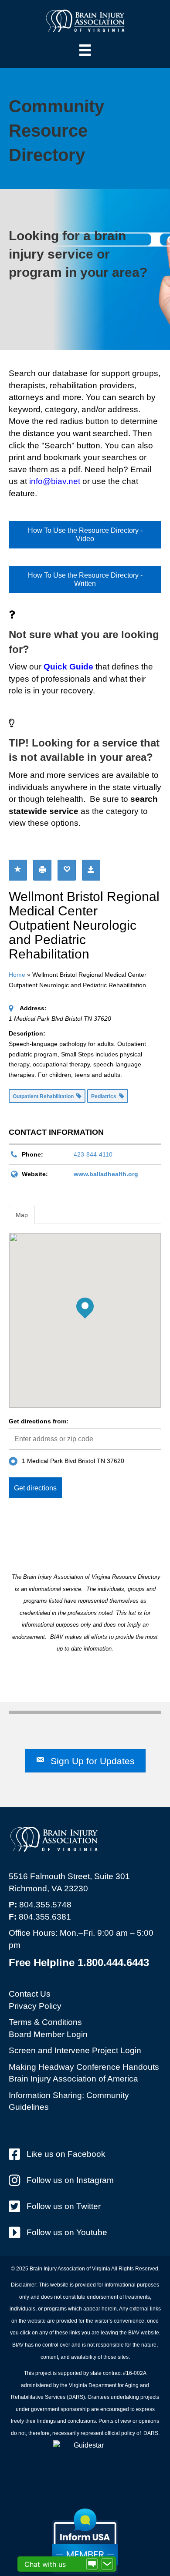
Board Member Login (48, 2034)
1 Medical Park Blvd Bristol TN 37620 (73, 1461)
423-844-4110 (93, 1154)
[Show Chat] (92, 2564)
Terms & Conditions (45, 2022)
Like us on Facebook (66, 2154)
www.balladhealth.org (106, 1174)
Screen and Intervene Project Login (75, 2050)
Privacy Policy (35, 2006)
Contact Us (30, 1994)
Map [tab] (22, 1215)
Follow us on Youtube (67, 2232)
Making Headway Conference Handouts (84, 2067)
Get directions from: (39, 1421)
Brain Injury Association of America (73, 2079)
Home (17, 975)
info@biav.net (55, 481)
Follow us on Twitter (64, 2206)
